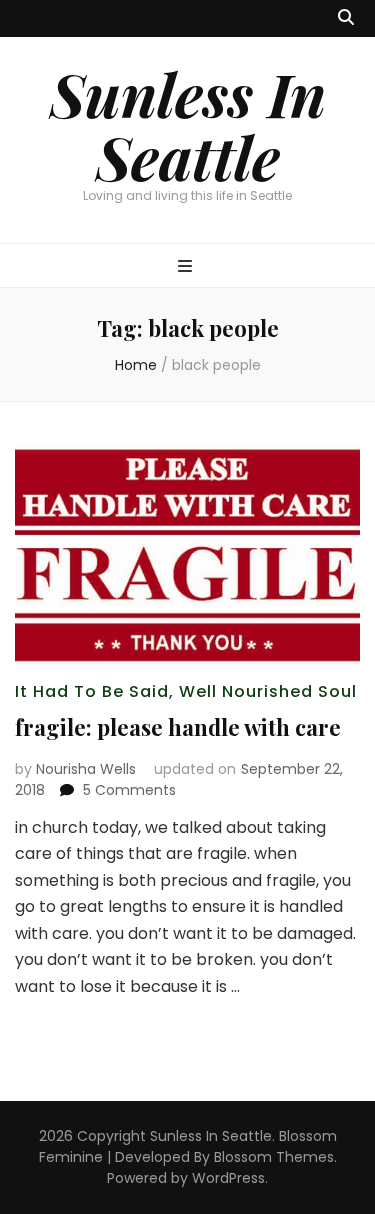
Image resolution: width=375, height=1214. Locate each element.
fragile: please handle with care (178, 727)
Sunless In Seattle (188, 124)
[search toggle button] (346, 18)
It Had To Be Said (92, 691)
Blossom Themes (274, 1157)
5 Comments (129, 790)
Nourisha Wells (86, 769)
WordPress (228, 1178)
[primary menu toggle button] (187, 267)
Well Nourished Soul (268, 691)
